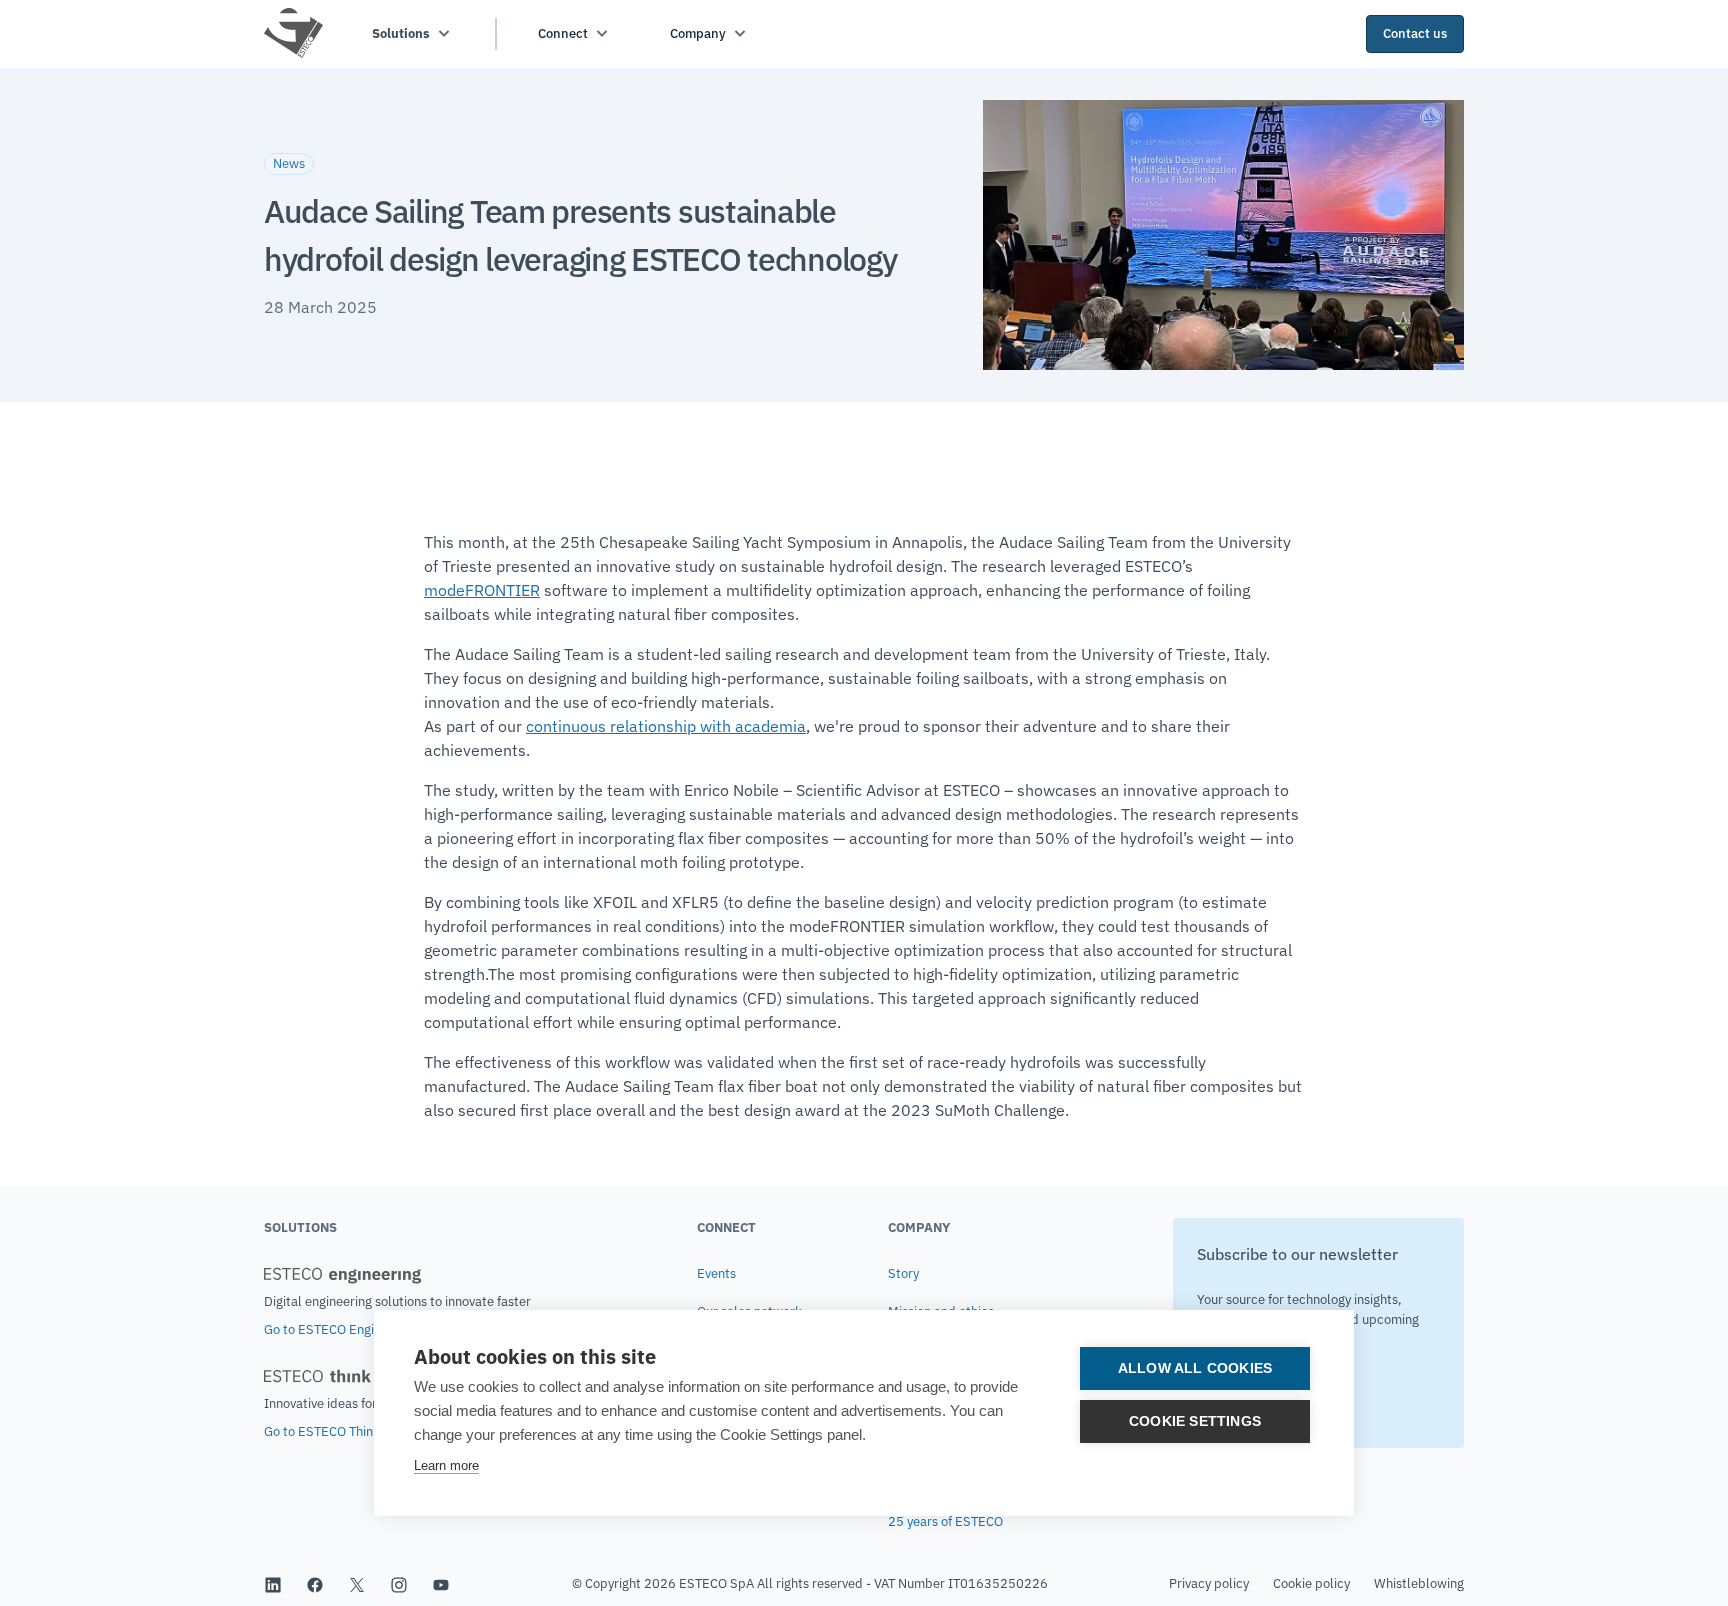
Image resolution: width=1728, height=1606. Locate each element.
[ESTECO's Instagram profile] (399, 1584)
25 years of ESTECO (945, 1521)
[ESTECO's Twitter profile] (357, 1584)
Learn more (446, 1465)
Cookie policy (1311, 1583)
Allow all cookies (1195, 1368)
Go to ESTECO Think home (339, 1431)
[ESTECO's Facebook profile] (315, 1584)
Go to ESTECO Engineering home (358, 1329)
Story (903, 1273)
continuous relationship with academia (666, 726)
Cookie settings (1195, 1421)
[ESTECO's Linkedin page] (273, 1584)
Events (716, 1273)
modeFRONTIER (482, 590)
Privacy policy (1209, 1583)
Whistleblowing (1419, 1583)
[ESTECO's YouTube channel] (441, 1584)
